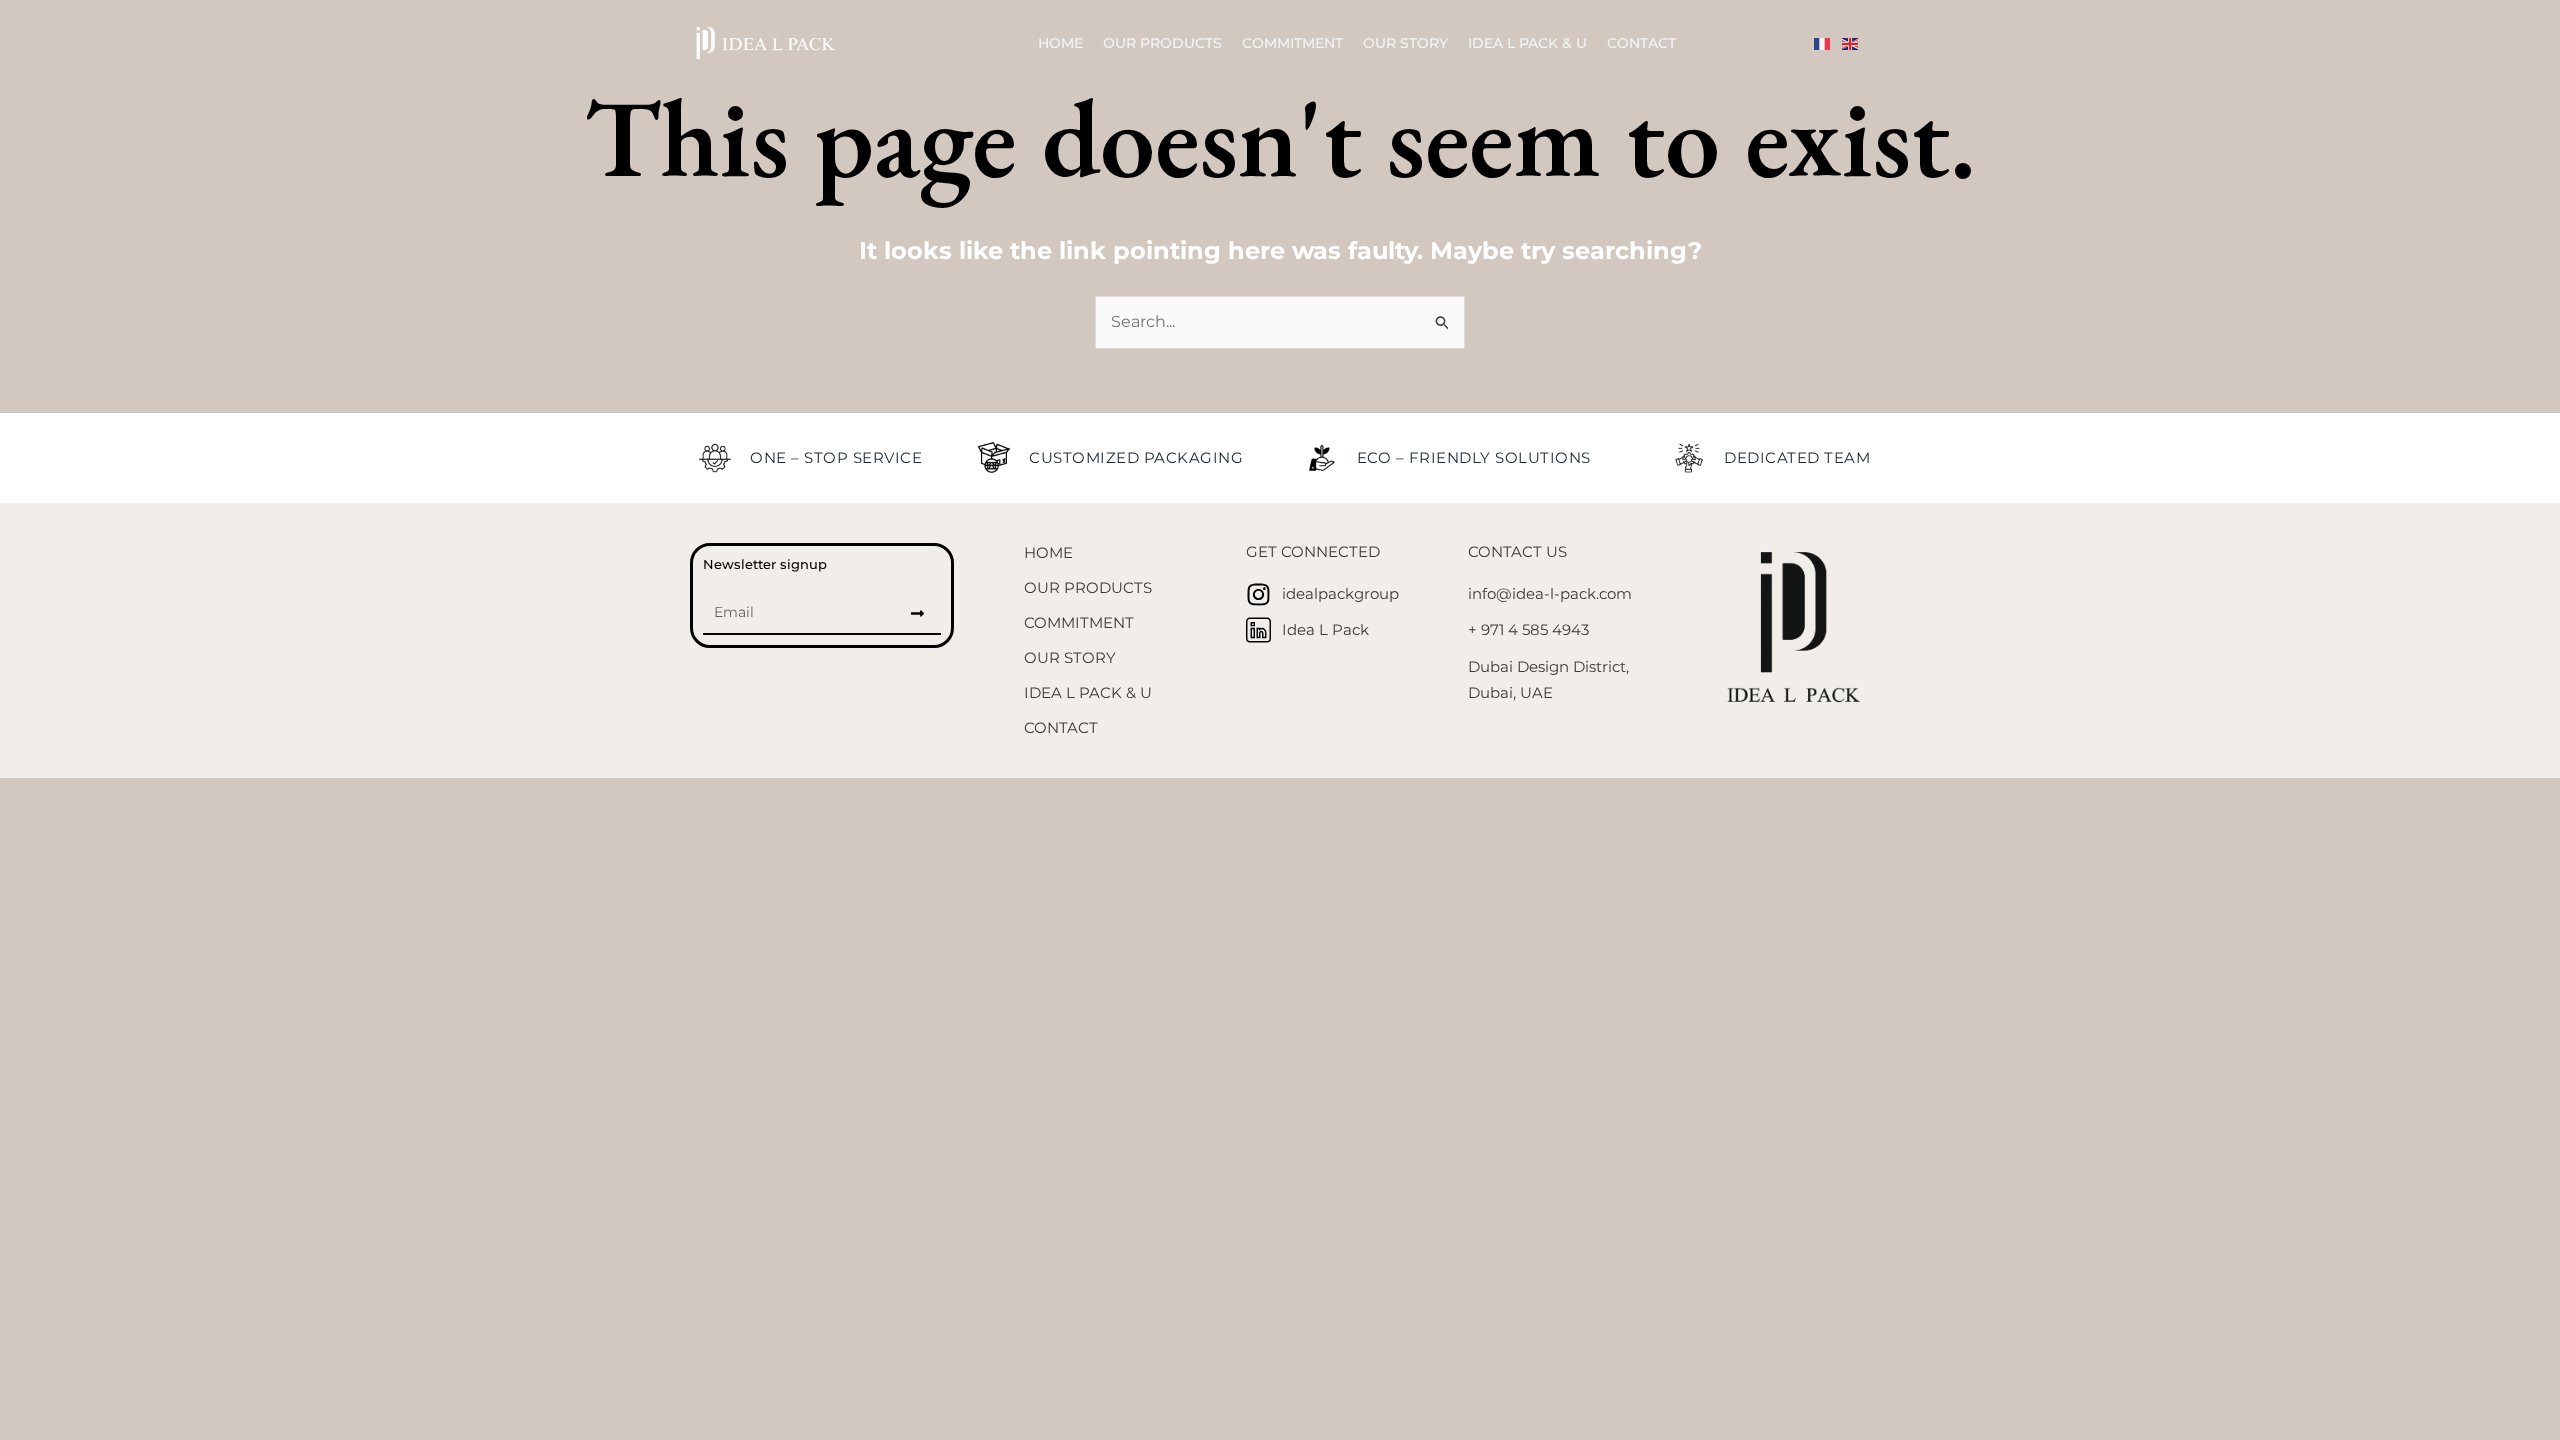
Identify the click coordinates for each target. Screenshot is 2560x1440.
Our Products (1162, 43)
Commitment (1292, 43)
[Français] (1828, 42)
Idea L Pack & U (1527, 43)
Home (1060, 43)
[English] (1856, 42)
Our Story (1405, 43)
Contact (1641, 43)
